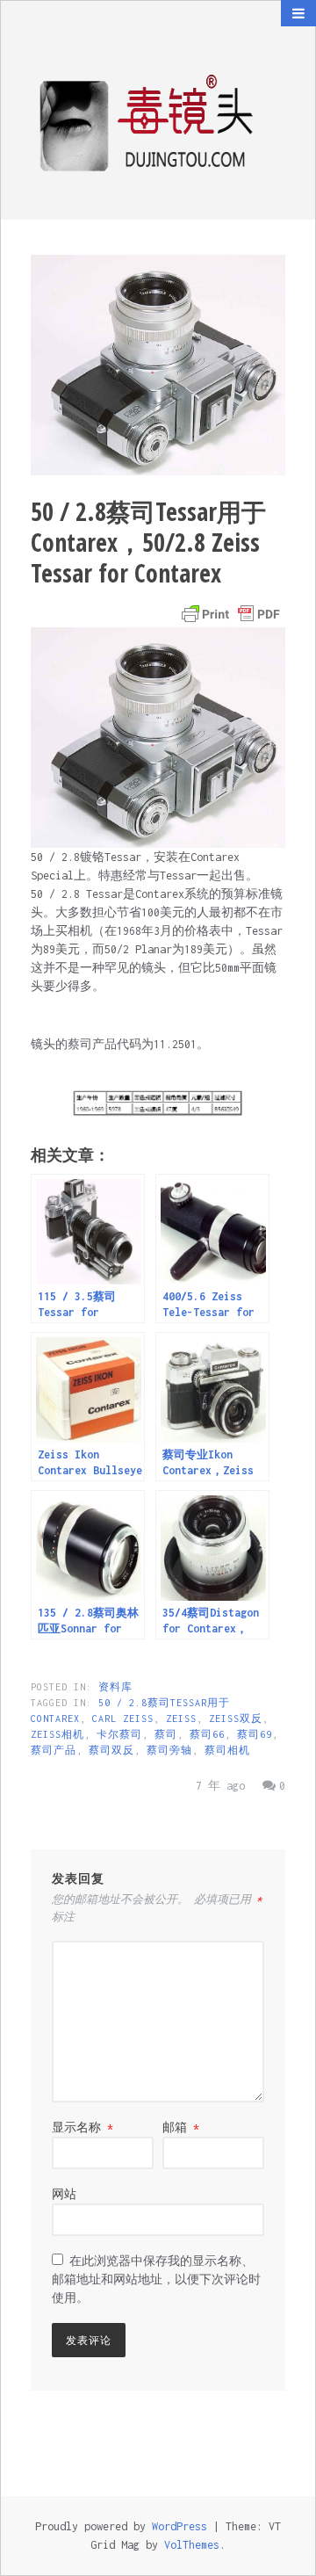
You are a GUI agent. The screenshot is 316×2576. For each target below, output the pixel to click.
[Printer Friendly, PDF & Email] (231, 614)
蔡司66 (207, 1734)
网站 (64, 2194)
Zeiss (181, 1719)
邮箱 (181, 2127)
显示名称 (83, 2127)
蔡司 (166, 1734)
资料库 (115, 1687)
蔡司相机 (227, 1750)
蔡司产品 (54, 1750)
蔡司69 (255, 1734)
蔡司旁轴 (169, 1750)
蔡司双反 (111, 1750)
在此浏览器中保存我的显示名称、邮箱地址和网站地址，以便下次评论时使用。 (156, 2279)
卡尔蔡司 (119, 1734)
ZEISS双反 (236, 1719)
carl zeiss (123, 1719)
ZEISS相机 (57, 1734)
